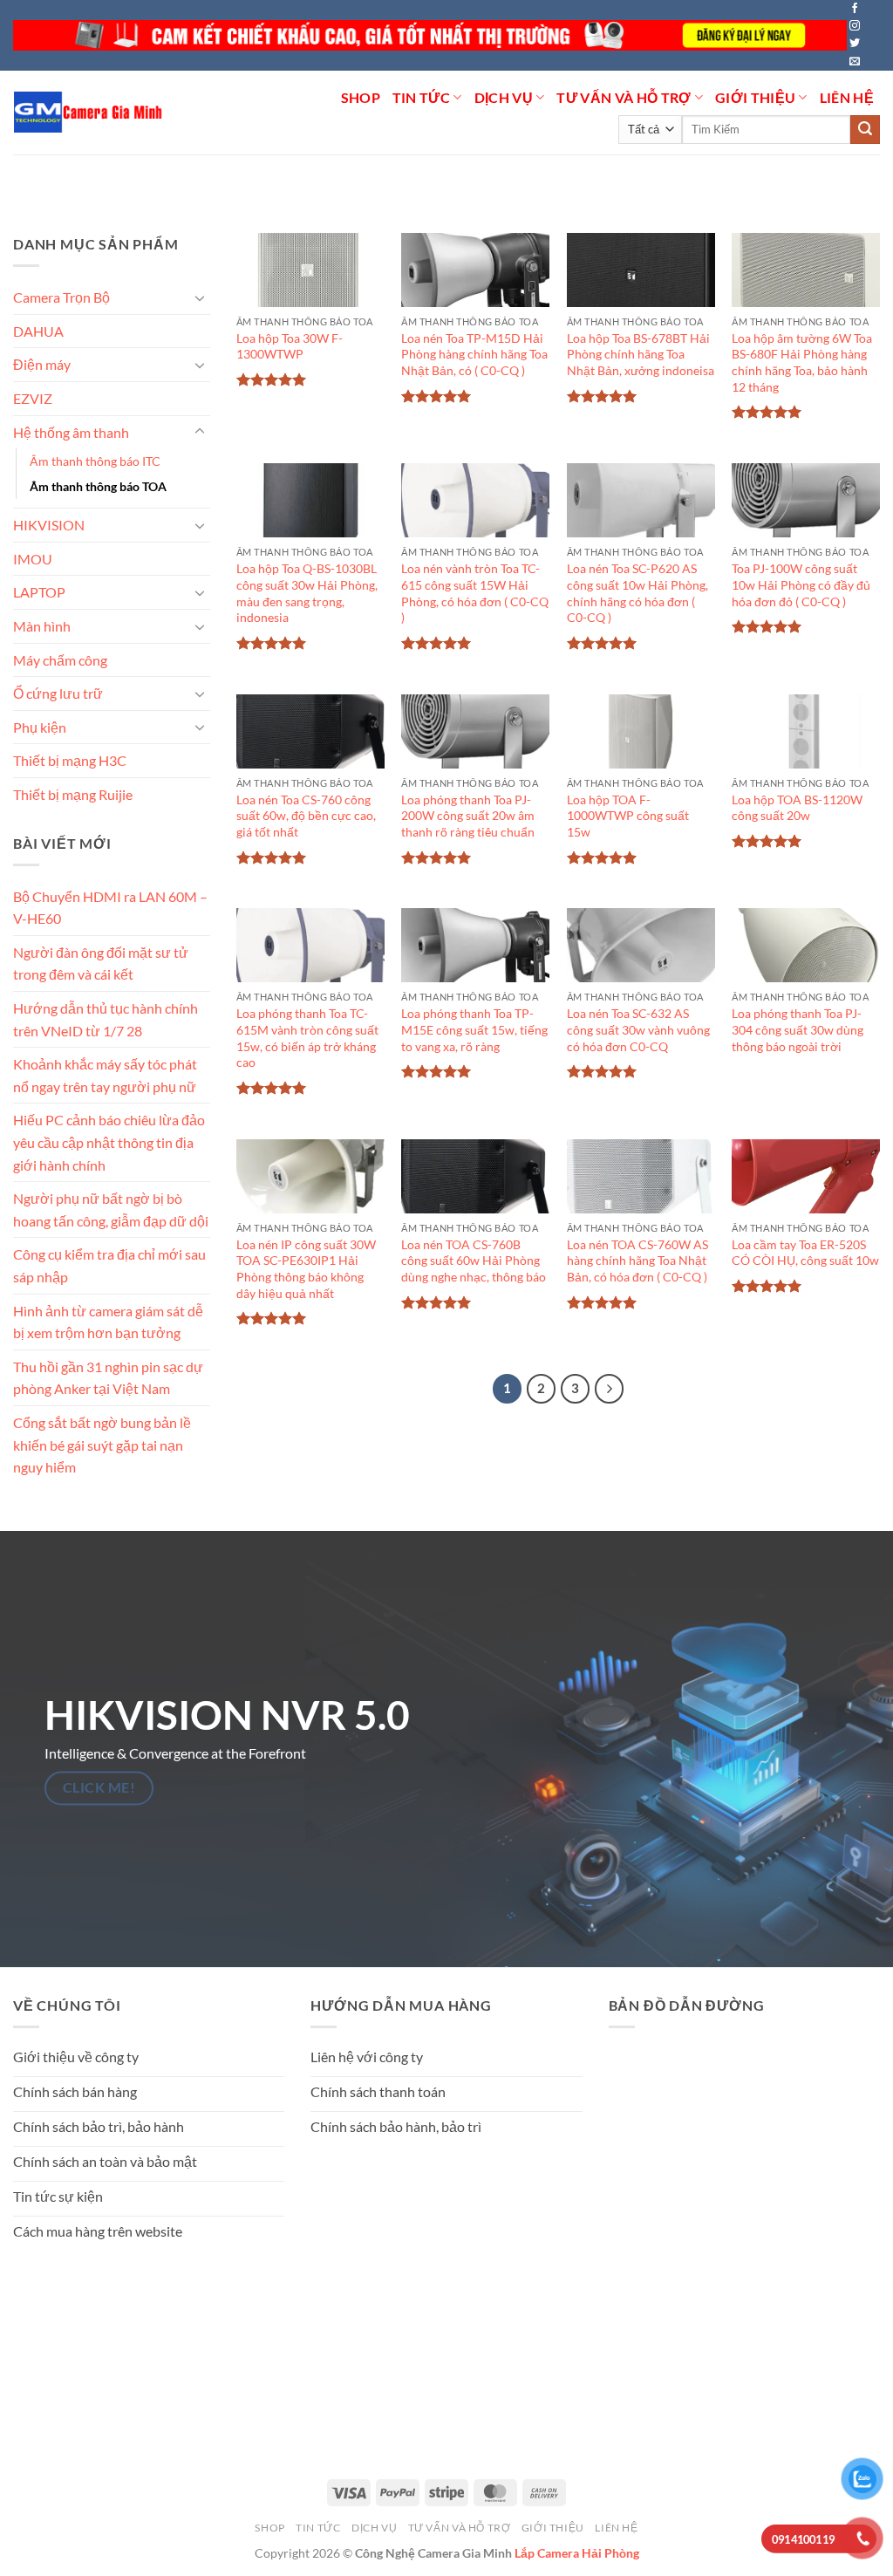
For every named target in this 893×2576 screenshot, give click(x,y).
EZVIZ (33, 398)
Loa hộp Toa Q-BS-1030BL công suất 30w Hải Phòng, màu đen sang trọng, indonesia (307, 593)
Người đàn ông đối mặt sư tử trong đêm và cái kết (101, 963)
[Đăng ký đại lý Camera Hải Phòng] (430, 35)
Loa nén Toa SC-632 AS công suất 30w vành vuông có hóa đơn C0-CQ (638, 1029)
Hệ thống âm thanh (71, 431)
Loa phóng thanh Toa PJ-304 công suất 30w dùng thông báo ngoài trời (798, 1029)
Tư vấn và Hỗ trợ (624, 97)
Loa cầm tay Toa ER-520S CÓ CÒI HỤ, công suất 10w (805, 1253)
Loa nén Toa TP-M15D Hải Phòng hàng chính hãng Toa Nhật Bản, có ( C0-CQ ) (474, 354)
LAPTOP (39, 592)
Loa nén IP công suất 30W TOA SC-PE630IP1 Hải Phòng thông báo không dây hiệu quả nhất (306, 1269)
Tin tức (421, 97)
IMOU (33, 559)
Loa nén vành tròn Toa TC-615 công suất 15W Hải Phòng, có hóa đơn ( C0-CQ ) (475, 593)
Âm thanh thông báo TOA (98, 486)
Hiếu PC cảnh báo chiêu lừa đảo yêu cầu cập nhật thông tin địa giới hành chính (109, 1142)
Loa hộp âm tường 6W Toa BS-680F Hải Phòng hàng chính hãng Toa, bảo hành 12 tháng (802, 362)
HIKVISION (49, 525)
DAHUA (38, 330)
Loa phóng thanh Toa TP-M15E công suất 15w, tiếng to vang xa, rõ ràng (474, 1029)
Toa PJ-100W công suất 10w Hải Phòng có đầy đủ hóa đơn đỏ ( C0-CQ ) (801, 584)
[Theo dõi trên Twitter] (855, 44)
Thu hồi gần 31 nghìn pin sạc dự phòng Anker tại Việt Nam (108, 1378)
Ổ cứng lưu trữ (58, 693)
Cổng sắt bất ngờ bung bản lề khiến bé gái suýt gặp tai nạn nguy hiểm (102, 1445)
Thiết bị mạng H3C (70, 760)
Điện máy (42, 364)
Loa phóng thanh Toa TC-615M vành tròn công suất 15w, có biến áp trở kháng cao (307, 1038)
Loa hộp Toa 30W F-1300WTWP (290, 346)
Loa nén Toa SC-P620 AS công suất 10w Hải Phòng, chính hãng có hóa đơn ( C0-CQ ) (637, 593)
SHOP (361, 97)
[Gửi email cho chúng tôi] (855, 62)
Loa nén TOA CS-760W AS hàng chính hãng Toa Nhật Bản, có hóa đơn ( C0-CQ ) (637, 1261)
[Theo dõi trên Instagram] (855, 26)
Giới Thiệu (755, 97)
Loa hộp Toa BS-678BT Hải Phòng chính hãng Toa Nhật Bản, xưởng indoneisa (641, 354)
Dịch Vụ (504, 97)
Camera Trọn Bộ (61, 297)
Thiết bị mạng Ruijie (73, 794)
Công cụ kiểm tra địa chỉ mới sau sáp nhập (109, 1265)
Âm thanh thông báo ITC (95, 461)
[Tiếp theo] (610, 1389)
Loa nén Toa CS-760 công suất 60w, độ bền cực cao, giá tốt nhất (306, 816)
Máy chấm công (60, 659)
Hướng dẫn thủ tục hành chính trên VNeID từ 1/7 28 (106, 1019)
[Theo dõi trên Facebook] (855, 9)
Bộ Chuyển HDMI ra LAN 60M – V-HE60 (110, 907)
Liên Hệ (847, 97)
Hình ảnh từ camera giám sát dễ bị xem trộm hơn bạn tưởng (108, 1321)
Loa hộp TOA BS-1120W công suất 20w (797, 808)
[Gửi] (865, 130)
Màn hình (42, 626)
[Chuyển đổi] (200, 297)
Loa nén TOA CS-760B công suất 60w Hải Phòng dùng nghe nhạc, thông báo (474, 1261)
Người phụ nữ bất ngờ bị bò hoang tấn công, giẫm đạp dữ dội (111, 1209)
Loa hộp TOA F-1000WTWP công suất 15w (628, 816)
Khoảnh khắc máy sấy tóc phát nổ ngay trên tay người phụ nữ (105, 1075)
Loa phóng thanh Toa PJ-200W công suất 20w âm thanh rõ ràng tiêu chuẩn (468, 816)
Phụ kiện (40, 727)
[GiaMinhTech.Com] (89, 112)
